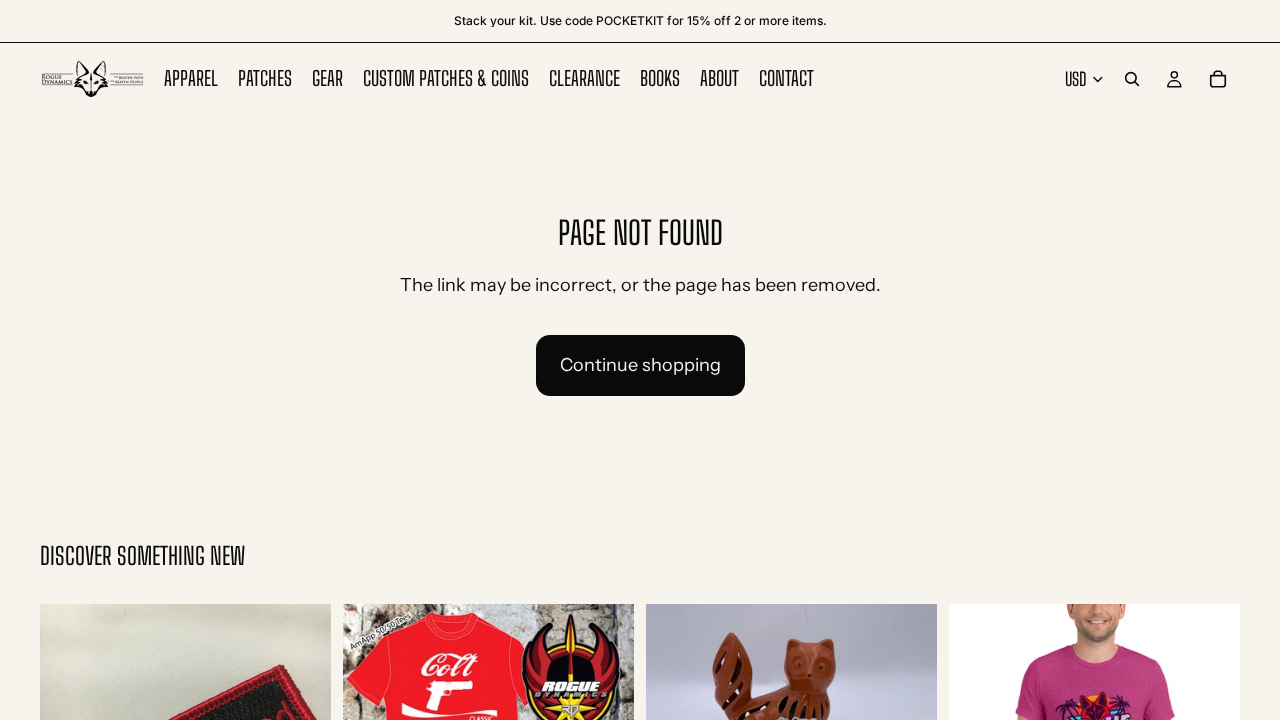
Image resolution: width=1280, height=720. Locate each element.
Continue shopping (640, 365)
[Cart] (1218, 79)
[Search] (1132, 79)
